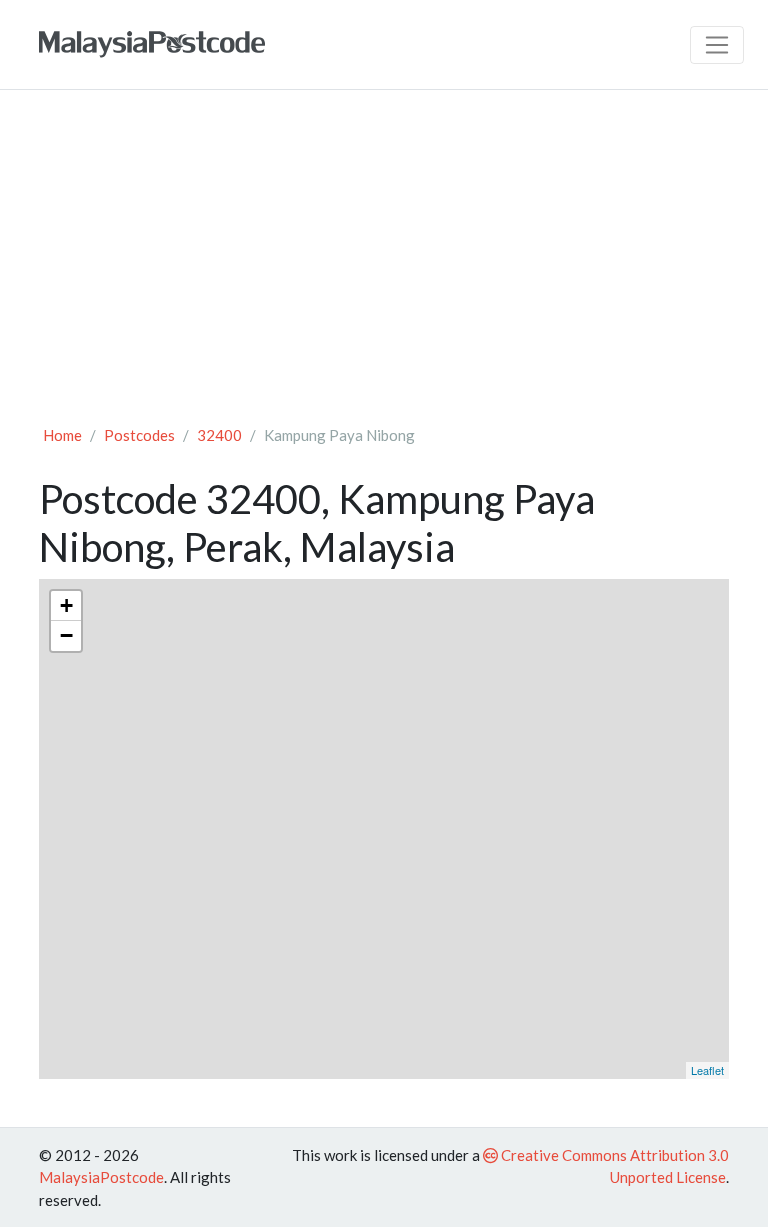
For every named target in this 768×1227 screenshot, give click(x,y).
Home (62, 435)
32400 (219, 435)
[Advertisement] (384, 256)
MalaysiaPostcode (101, 1177)
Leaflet (707, 1070)
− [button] (66, 635)
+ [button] (66, 605)
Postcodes (139, 435)
